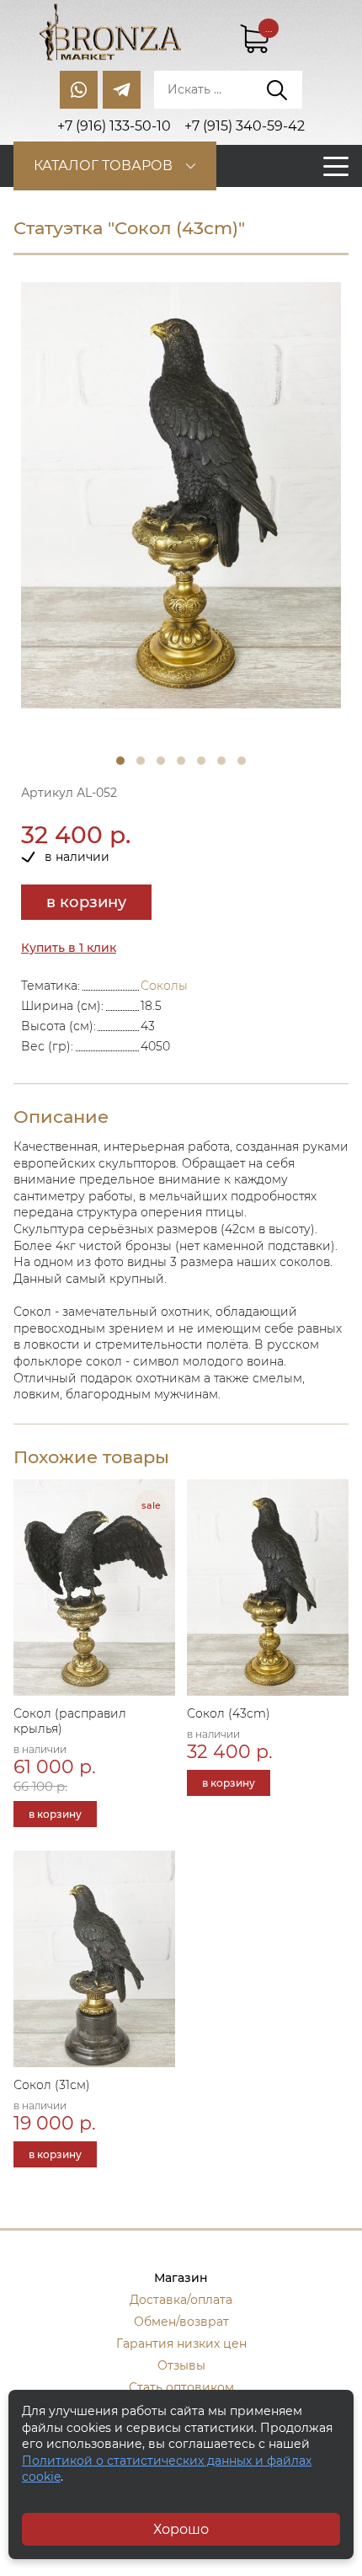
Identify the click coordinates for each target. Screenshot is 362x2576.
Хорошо (181, 2529)
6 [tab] (221, 761)
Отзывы (181, 2365)
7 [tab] (242, 761)
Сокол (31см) (52, 2085)
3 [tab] (161, 761)
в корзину (86, 902)
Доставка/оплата (181, 2300)
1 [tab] (120, 761)
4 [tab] (181, 761)
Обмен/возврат (181, 2322)
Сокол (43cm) (229, 1713)
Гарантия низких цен (181, 2344)
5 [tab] (201, 761)
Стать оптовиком (181, 2387)
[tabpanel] (181, 496)
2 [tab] (141, 761)
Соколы (164, 986)
